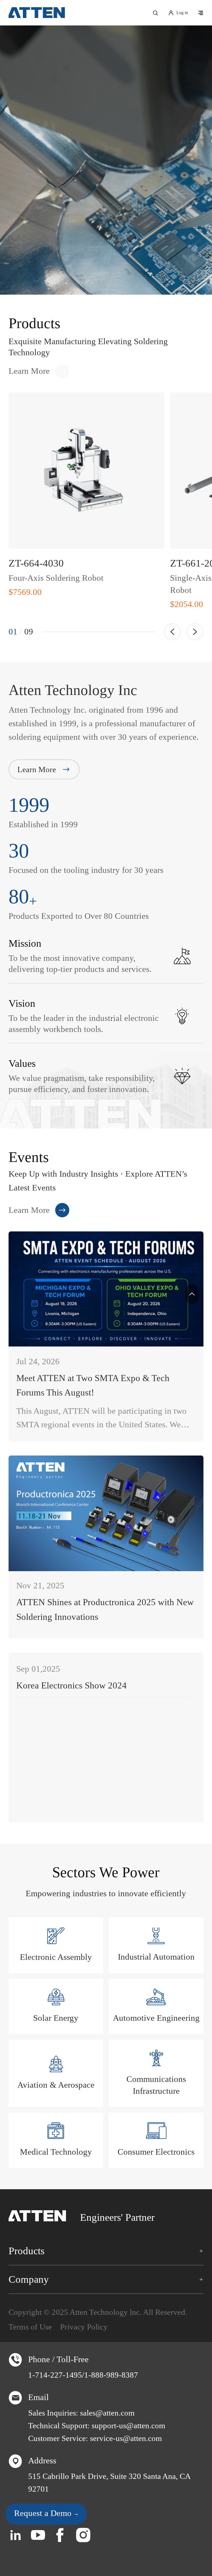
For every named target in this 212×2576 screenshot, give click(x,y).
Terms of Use (30, 2327)
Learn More (29, 371)
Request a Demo (44, 2513)
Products (26, 2251)
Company (29, 2279)
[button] (172, 632)
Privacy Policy (84, 2327)
